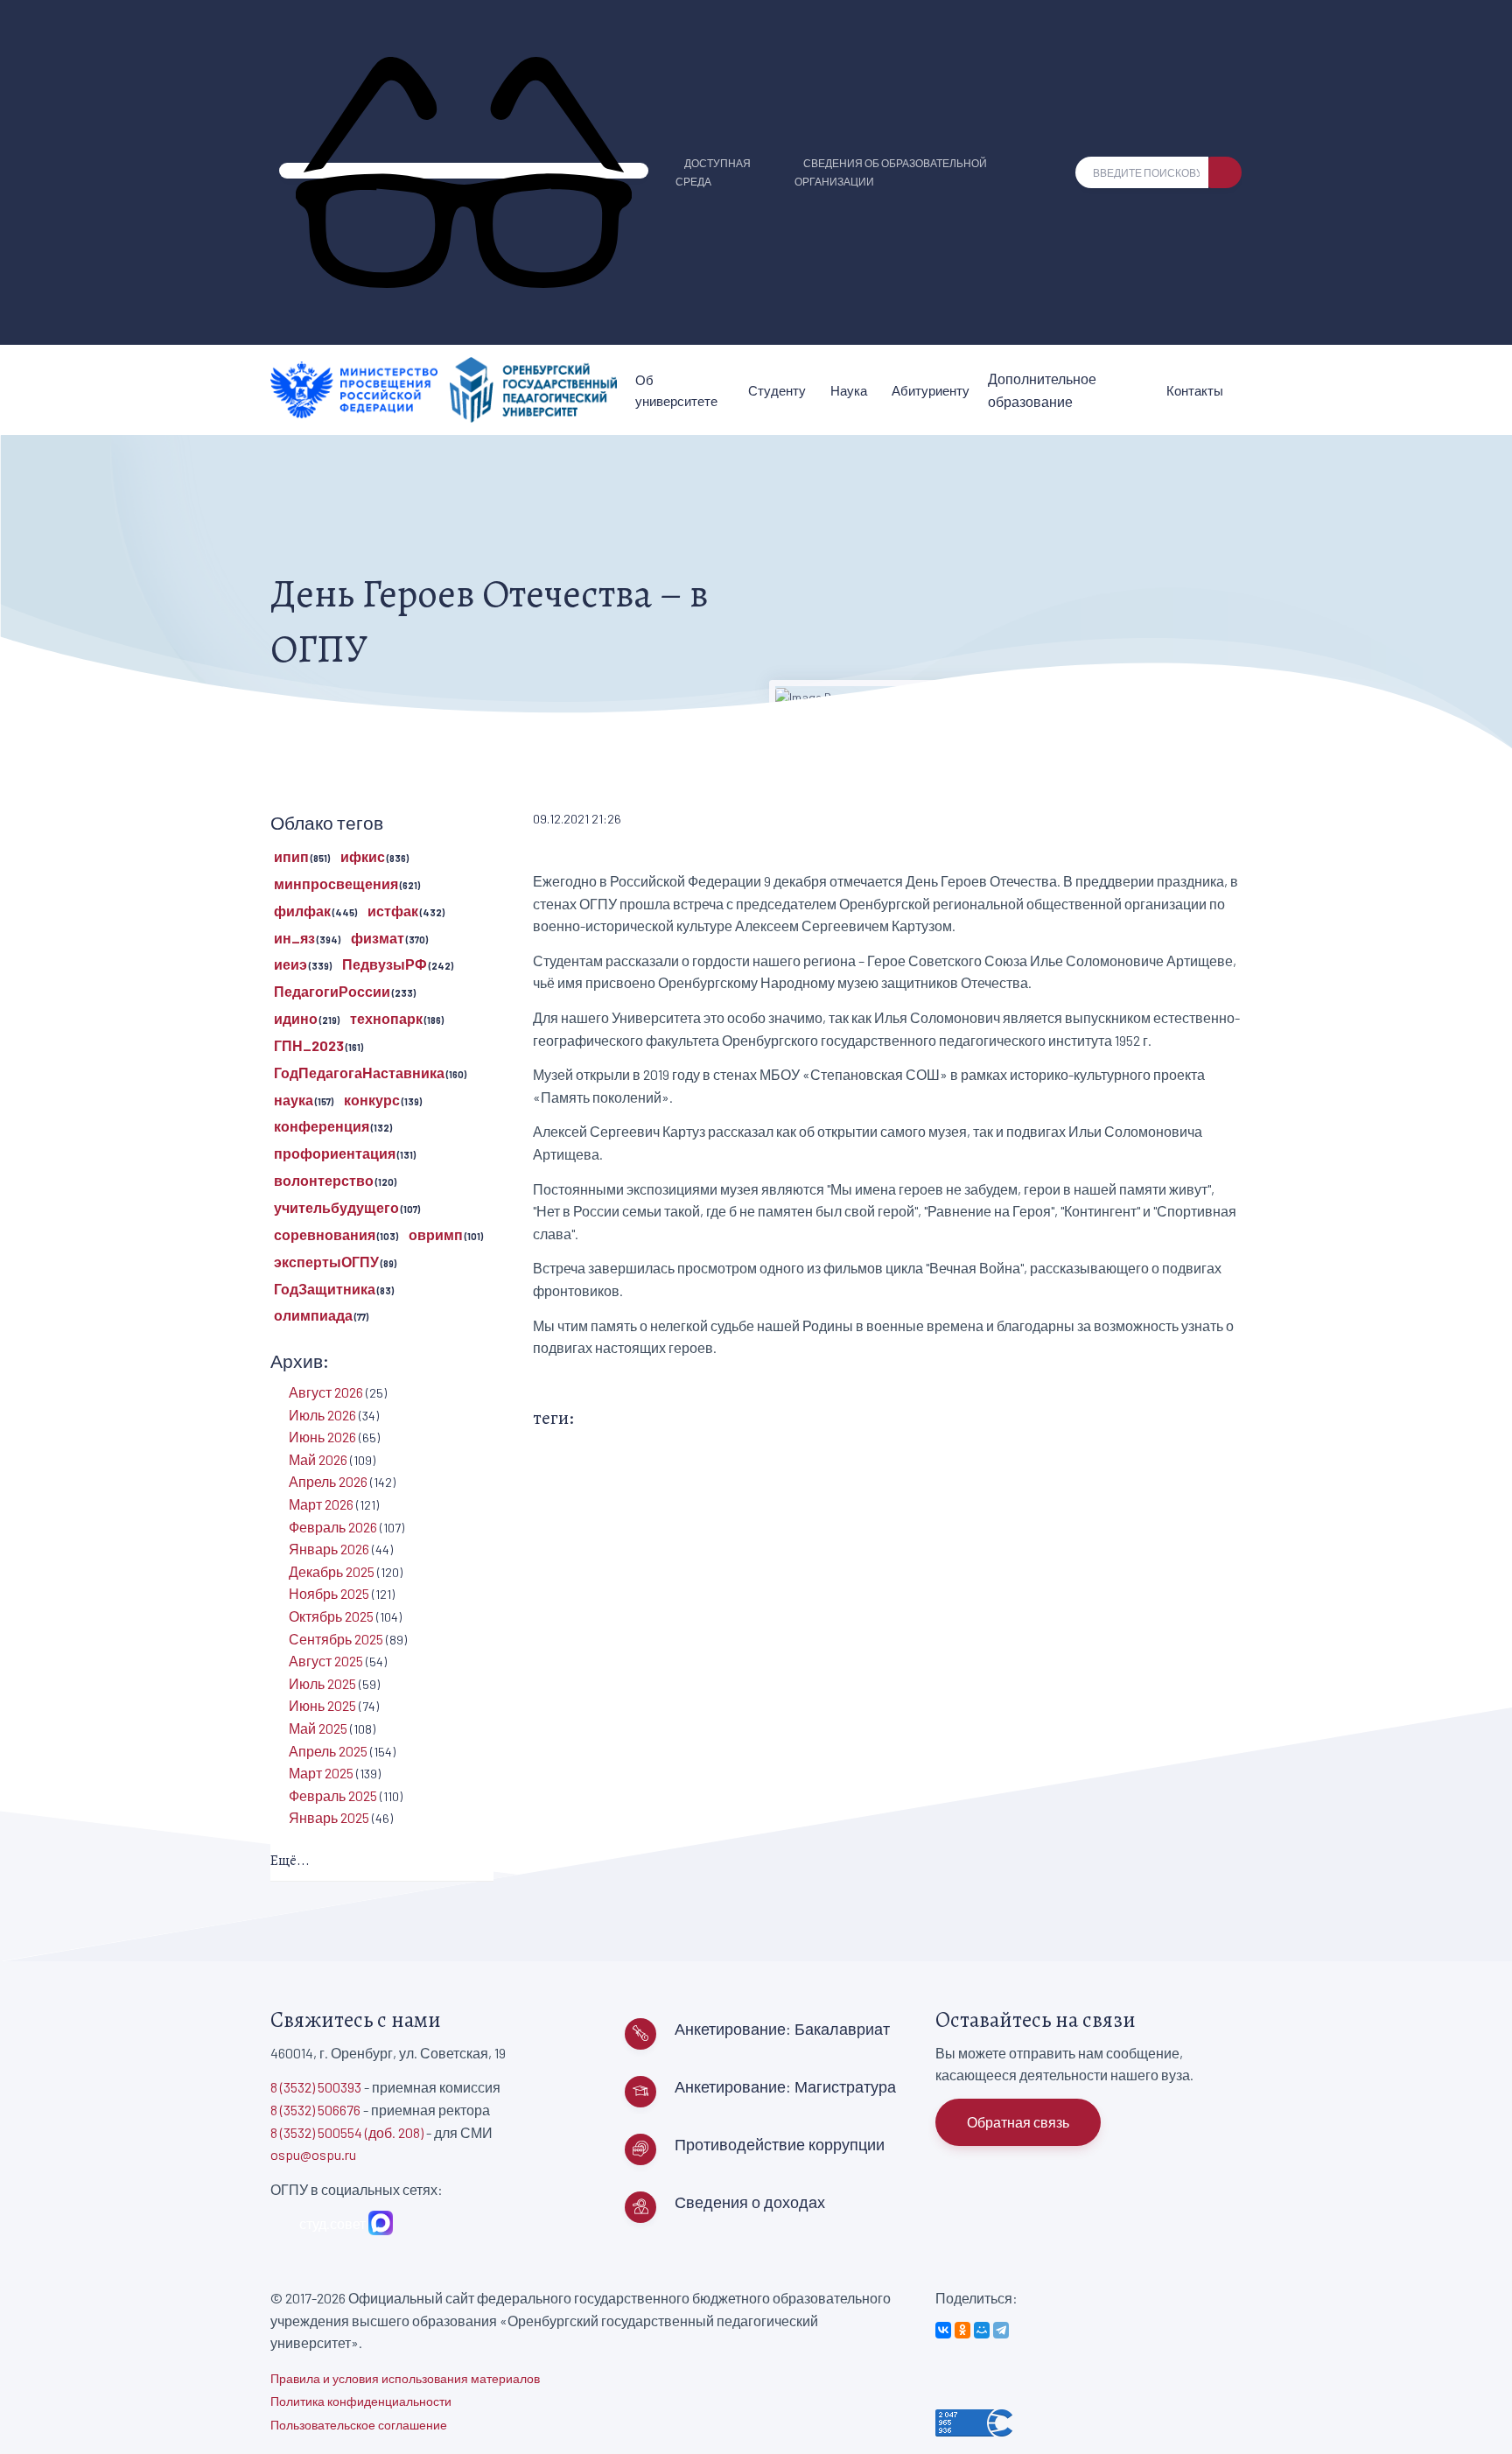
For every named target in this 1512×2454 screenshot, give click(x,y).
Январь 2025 (329, 1817)
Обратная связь (1018, 2122)
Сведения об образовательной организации (891, 172)
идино (296, 1018)
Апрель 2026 (328, 1481)
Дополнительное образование (1042, 390)
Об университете (676, 390)
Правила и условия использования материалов (405, 2378)
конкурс (372, 1100)
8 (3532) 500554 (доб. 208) (347, 2132)
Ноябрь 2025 (329, 1593)
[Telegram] (1001, 2330)
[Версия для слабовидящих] (464, 171)
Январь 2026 (329, 1549)
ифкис (363, 856)
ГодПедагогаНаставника (359, 1073)
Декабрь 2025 (332, 1571)
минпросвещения (336, 883)
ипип (291, 856)
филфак (302, 911)
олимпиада (313, 1315)
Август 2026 (326, 1392)
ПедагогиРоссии (332, 991)
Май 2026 (318, 1459)
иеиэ (290, 964)
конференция (322, 1126)
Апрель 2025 (328, 1751)
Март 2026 (321, 1504)
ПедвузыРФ (385, 964)
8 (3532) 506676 (315, 2110)
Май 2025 (318, 1728)
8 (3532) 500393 (316, 2087)
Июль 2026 (322, 1415)
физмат (378, 938)
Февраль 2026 (333, 1527)
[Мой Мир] (982, 2330)
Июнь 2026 (322, 1437)
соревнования (325, 1234)
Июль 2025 (322, 1683)
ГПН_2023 (309, 1045)
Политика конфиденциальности (361, 2401)
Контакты (1195, 390)
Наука (849, 390)
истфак (393, 911)
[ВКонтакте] (943, 2330)
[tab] (382, 1862)
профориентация (335, 1153)
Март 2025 (321, 1773)
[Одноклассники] (962, 2330)
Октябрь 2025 (331, 1616)
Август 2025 (326, 1661)
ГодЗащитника (325, 1289)
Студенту (777, 390)
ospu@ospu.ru (313, 2154)
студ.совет (330, 2223)
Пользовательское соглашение (359, 2425)
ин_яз (294, 938)
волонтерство (324, 1180)
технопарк (386, 1018)
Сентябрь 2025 (336, 1639)
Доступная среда (713, 172)
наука (294, 1100)
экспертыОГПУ (326, 1262)
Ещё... (290, 1861)
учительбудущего (336, 1207)
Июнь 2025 (322, 1705)
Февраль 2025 (333, 1795)
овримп (436, 1234)
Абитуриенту (931, 390)
